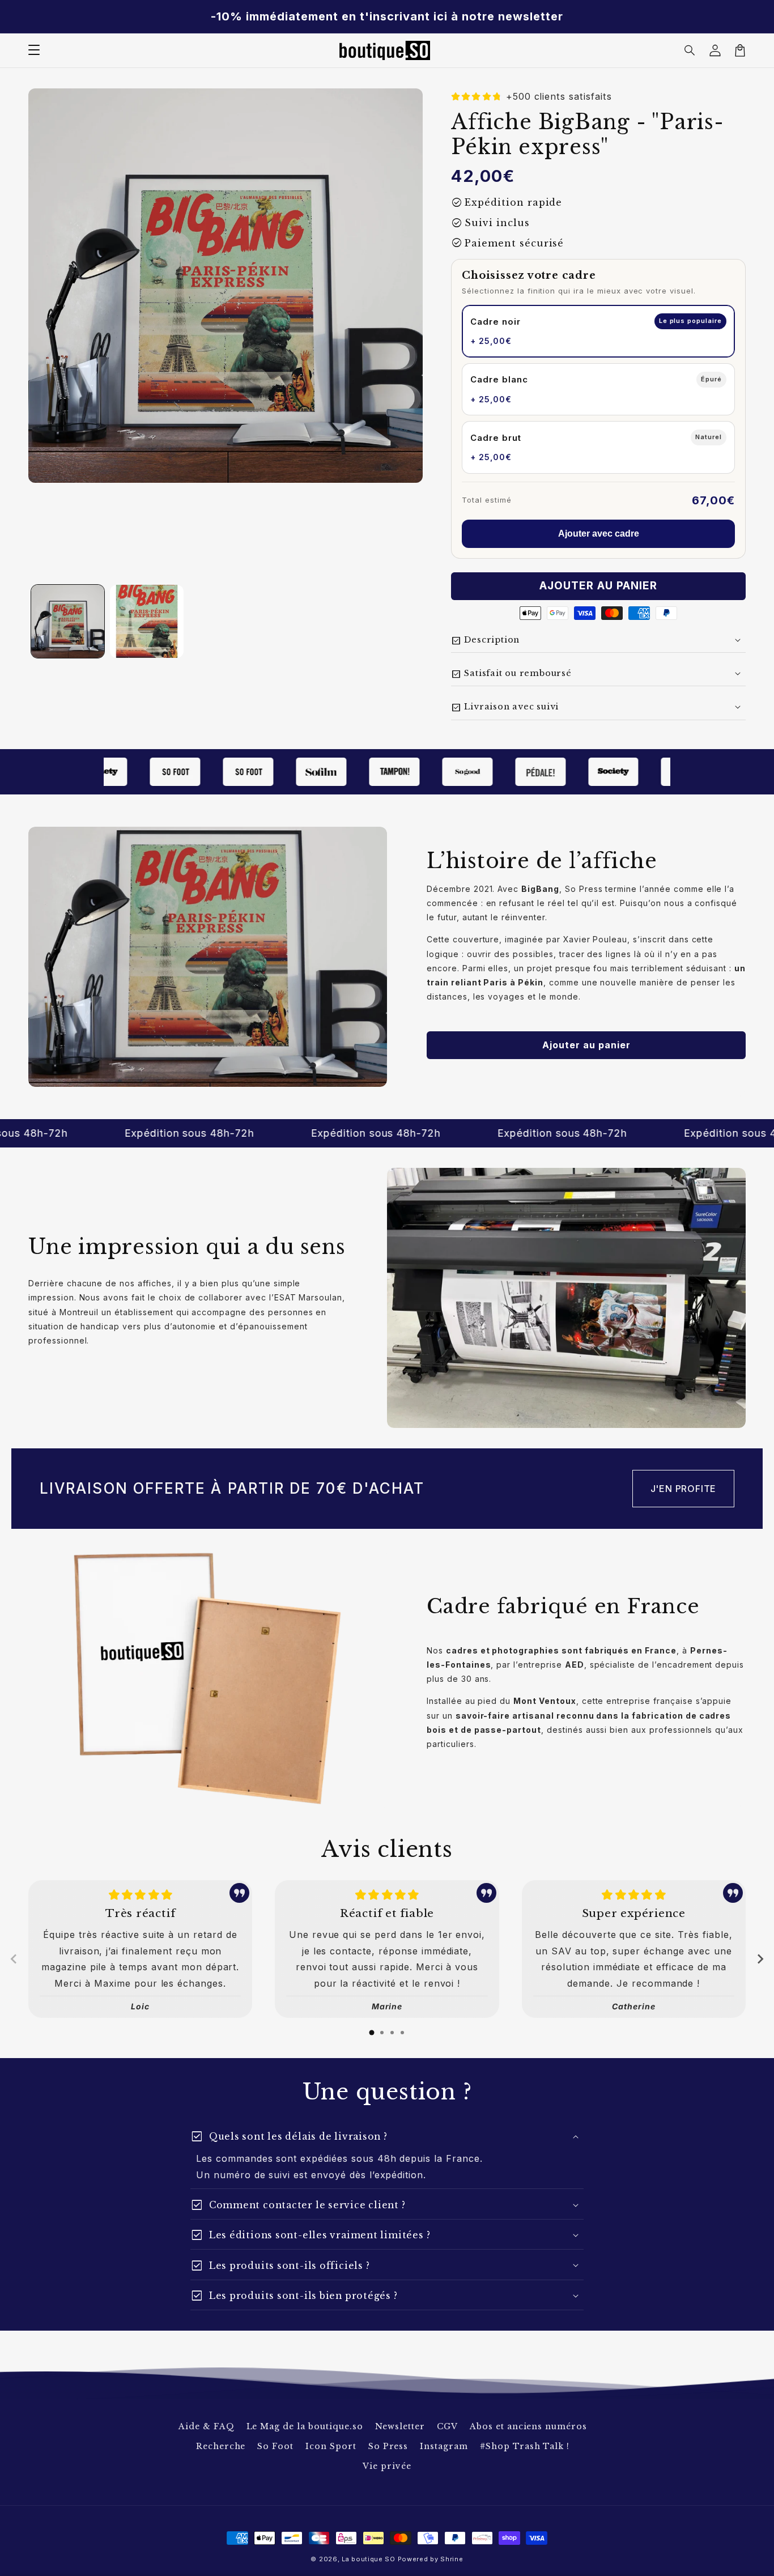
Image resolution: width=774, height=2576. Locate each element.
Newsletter (400, 2426)
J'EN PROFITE (684, 1489)
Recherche (221, 2446)
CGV (447, 2426)
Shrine (452, 2559)
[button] (690, 50)
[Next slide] (760, 1959)
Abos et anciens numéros (528, 2426)
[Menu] (34, 50)
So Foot (275, 2446)
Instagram (444, 2446)
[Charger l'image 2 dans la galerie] (146, 621)
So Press (388, 2446)
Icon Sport (331, 2446)
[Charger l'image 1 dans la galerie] (68, 621)
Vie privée (387, 2466)
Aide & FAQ (207, 2426)
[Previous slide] (14, 1959)
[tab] (372, 2033)
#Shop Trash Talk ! (525, 2446)
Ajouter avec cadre (599, 534)
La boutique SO (369, 2559)
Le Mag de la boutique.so (305, 2426)
